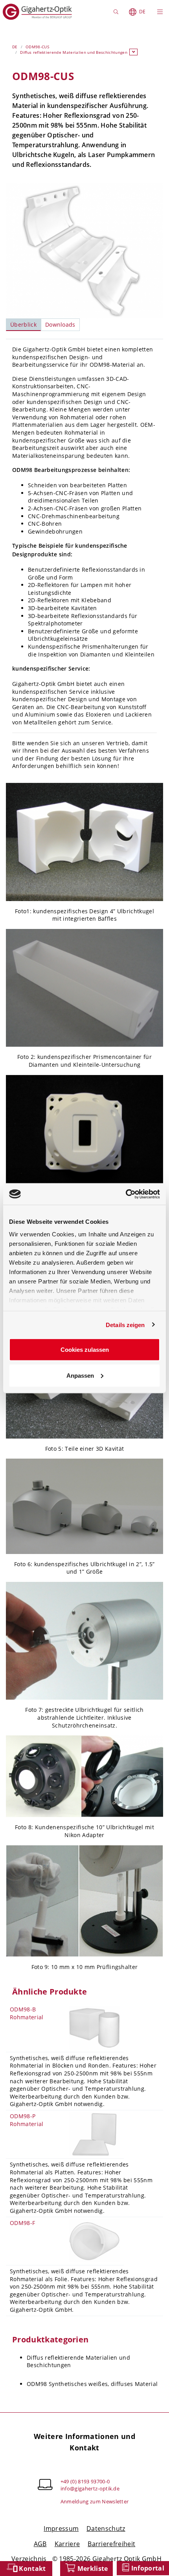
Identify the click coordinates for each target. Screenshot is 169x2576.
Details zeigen (125, 1325)
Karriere (67, 2544)
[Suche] (117, 12)
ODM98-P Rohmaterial (27, 2120)
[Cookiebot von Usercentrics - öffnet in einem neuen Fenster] (126, 1194)
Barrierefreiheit (111, 2544)
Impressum (61, 2528)
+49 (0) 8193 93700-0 (85, 2481)
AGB (40, 2544)
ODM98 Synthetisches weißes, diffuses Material (92, 2384)
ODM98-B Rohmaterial (27, 2013)
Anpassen (80, 1375)
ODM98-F (22, 2223)
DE (142, 12)
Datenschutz (106, 2528)
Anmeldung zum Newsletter (95, 2501)
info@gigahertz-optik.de (90, 2488)
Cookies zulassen (85, 1350)
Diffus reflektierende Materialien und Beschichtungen (74, 52)
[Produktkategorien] (134, 52)
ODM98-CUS (37, 47)
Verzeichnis (30, 2559)
